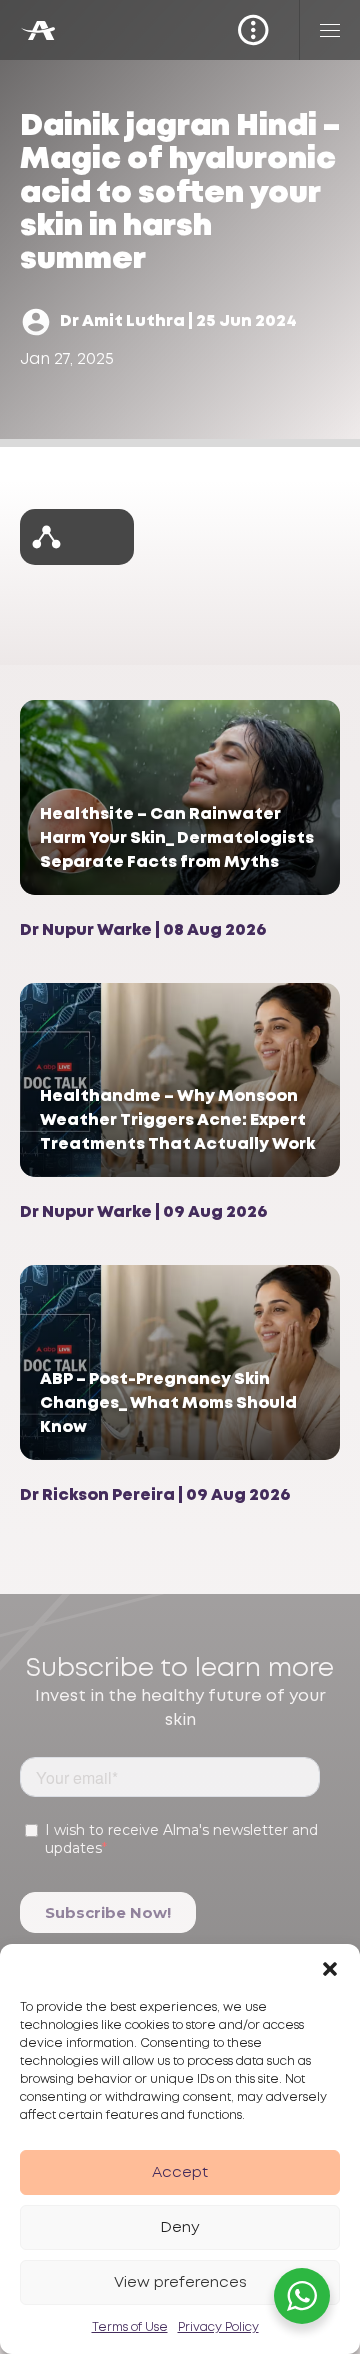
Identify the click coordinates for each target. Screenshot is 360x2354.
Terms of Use (130, 2327)
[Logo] (37, 30)
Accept (180, 2173)
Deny (180, 2228)
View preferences (180, 2283)
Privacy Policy (218, 2327)
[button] (330, 1969)
